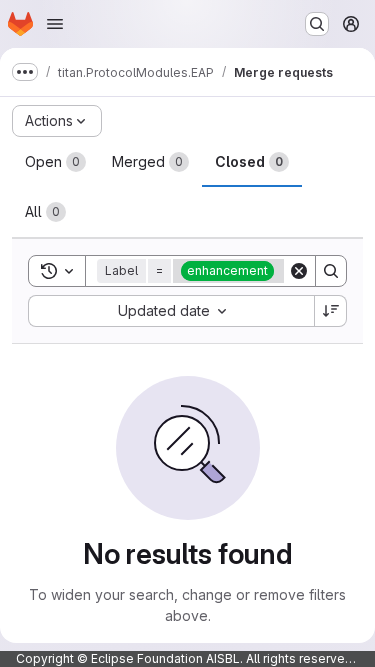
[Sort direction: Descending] (331, 311)
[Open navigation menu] (55, 24)
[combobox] (171, 311)
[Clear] (299, 271)
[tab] (55, 162)
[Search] (331, 271)
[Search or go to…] (317, 24)
